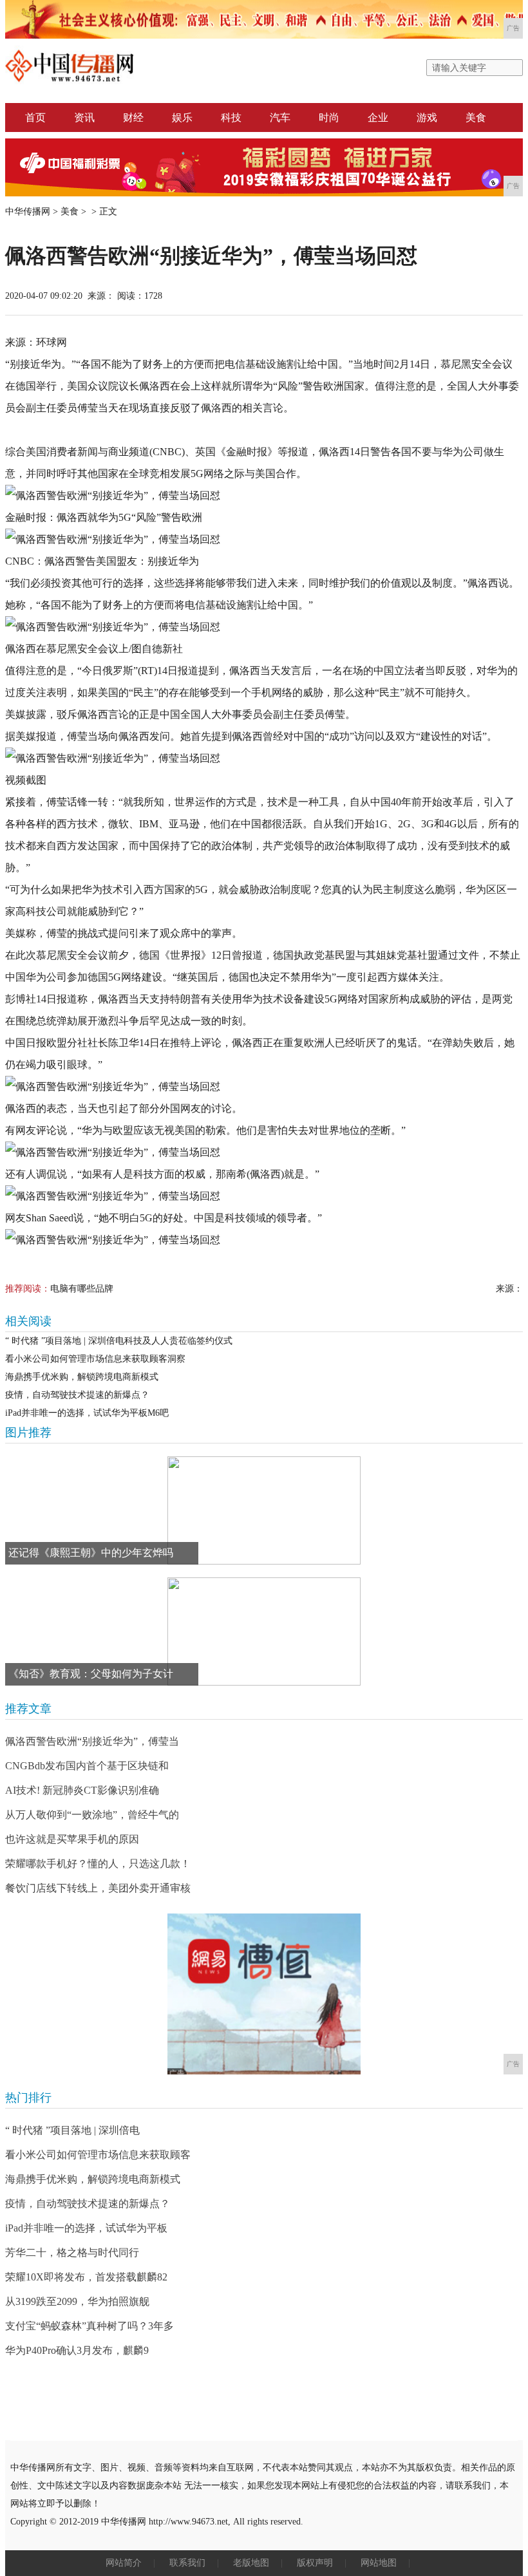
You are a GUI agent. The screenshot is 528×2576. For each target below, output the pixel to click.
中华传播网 (28, 212)
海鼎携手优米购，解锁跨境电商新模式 (82, 1377)
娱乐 (182, 118)
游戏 (427, 118)
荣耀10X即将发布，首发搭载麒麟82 (86, 2277)
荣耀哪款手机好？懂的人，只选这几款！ (98, 1864)
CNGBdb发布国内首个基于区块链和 (87, 1766)
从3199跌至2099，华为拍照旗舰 (77, 2301)
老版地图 (251, 2563)
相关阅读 (28, 1321)
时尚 (329, 118)
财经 (133, 118)
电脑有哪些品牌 (82, 1289)
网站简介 (124, 2563)
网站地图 (379, 2563)
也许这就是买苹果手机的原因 (72, 1839)
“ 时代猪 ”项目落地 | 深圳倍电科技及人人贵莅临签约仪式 (119, 1341)
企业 (378, 118)
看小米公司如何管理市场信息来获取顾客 (98, 2155)
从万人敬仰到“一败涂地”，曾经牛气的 (92, 1815)
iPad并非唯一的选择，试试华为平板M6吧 (87, 1413)
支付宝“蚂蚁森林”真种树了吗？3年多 (90, 2326)
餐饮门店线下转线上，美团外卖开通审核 (98, 1888)
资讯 (84, 118)
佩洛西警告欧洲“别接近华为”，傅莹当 (92, 1741)
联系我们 (187, 2563)
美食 (476, 118)
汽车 (280, 118)
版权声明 (315, 2563)
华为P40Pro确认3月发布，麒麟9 (77, 2350)
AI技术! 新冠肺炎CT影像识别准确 (82, 1790)
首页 (35, 118)
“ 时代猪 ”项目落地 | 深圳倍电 (72, 2130)
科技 (231, 118)
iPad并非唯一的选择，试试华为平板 (86, 2228)
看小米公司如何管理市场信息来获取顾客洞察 (95, 1359)
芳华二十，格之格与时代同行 (72, 2252)
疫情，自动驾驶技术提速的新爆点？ (77, 1395)
